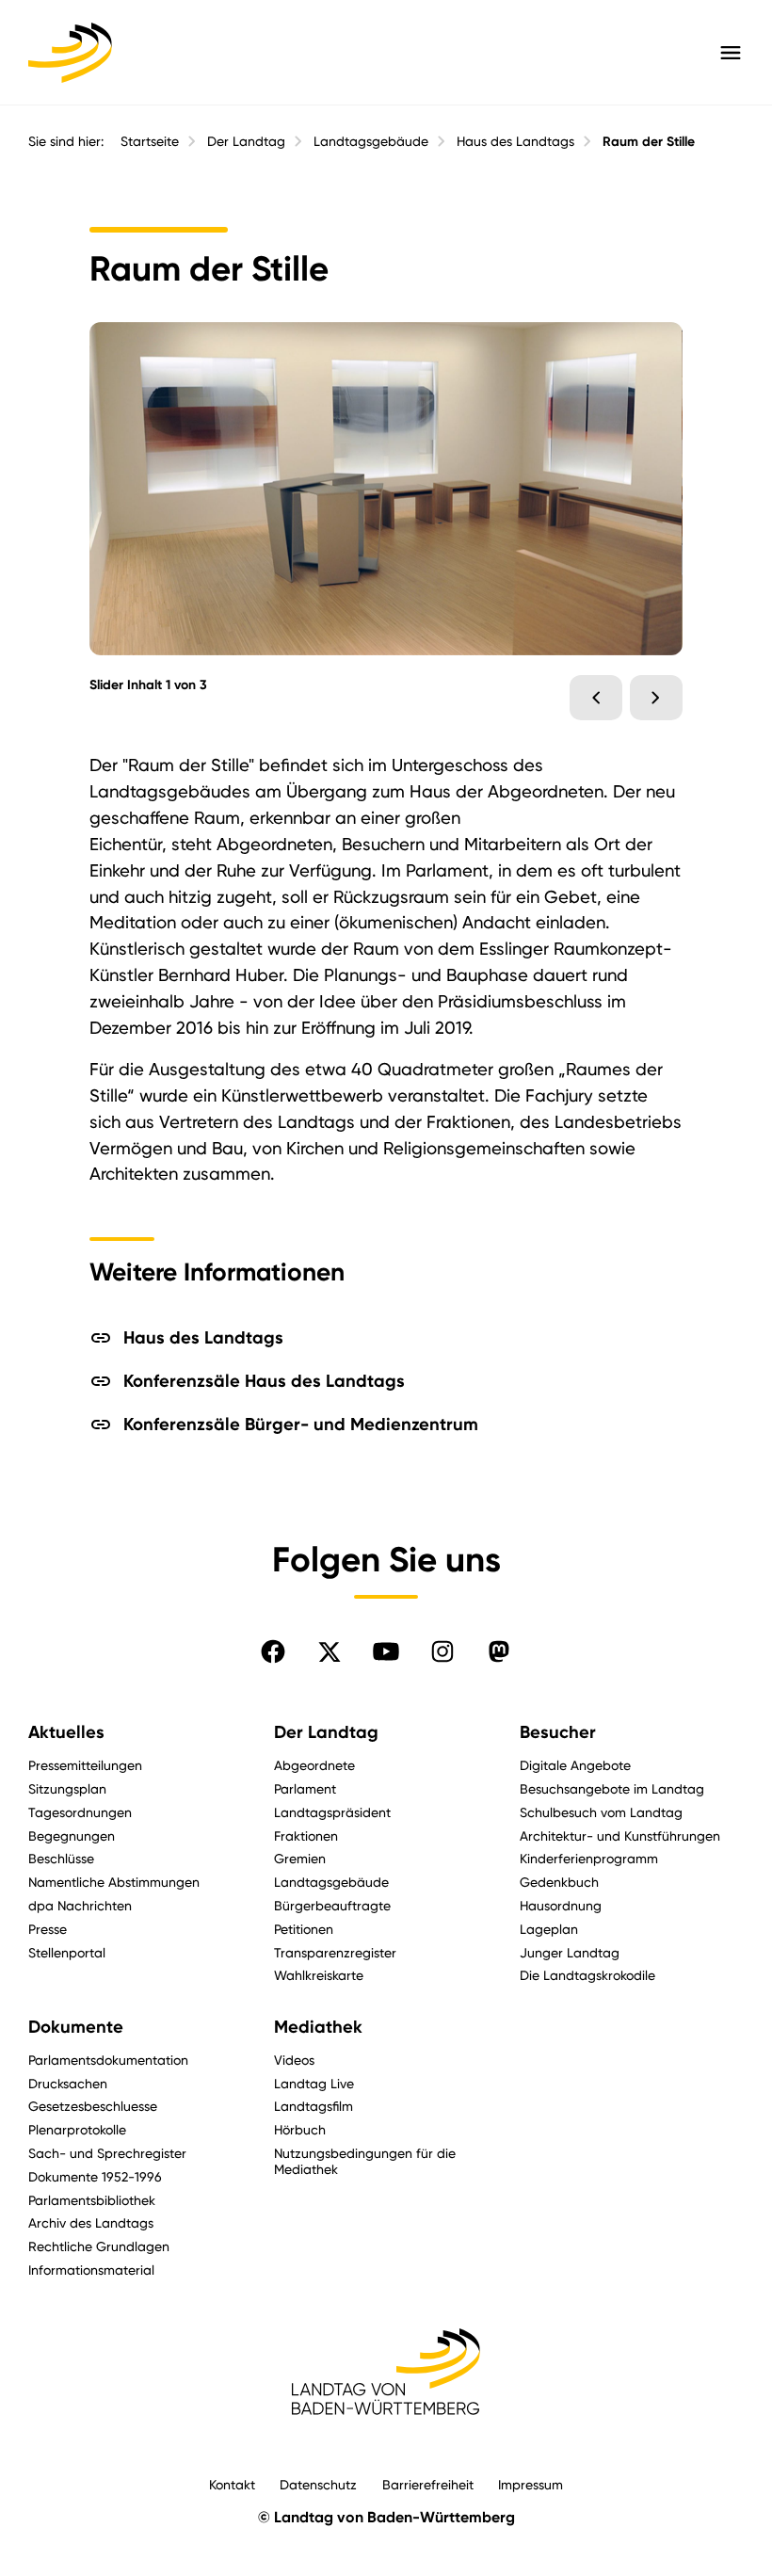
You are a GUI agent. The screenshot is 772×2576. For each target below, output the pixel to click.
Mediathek (318, 2027)
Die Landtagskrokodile (587, 1975)
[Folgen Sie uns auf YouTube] (386, 1651)
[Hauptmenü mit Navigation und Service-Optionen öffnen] (731, 53)
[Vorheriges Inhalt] (596, 698)
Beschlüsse (61, 1858)
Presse (48, 1929)
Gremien (300, 1858)
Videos (294, 2060)
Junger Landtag (570, 1952)
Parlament (305, 1788)
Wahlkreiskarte (319, 1975)
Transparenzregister (335, 1952)
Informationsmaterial (91, 2270)
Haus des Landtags (515, 141)
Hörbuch (300, 2129)
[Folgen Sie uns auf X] (330, 1651)
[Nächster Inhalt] (656, 698)
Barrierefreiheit (428, 2484)
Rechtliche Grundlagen (99, 2246)
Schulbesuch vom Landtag (601, 1812)
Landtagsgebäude (371, 141)
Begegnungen (72, 1835)
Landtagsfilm (314, 2106)
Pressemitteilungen (85, 1765)
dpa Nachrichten (80, 1905)
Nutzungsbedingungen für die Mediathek (365, 2161)
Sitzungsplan (67, 1788)
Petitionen (304, 1929)
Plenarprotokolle (77, 2129)
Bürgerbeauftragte (332, 1905)
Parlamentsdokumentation (108, 2060)
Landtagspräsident (332, 1812)
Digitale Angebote (575, 1765)
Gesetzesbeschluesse (93, 2106)
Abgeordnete (314, 1765)
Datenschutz (318, 2484)
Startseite (150, 141)
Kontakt (232, 2484)
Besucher (558, 1732)
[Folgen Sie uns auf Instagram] (442, 1651)
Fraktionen (306, 1835)
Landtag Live (314, 2083)
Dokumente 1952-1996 (95, 2176)
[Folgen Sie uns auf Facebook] (273, 1651)
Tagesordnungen (80, 1812)
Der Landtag (246, 141)
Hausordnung (561, 1905)
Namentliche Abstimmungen (114, 1882)
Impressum (531, 2484)
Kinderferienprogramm (589, 1858)
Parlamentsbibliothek (92, 2200)
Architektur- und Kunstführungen (620, 1835)
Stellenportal (67, 1952)
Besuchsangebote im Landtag (612, 1788)
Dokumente (76, 2027)
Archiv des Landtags (91, 2222)
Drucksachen (68, 2083)
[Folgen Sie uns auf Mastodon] (499, 1651)
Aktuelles (66, 1732)
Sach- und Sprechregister (107, 2153)
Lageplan (549, 1929)
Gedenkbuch (559, 1882)
